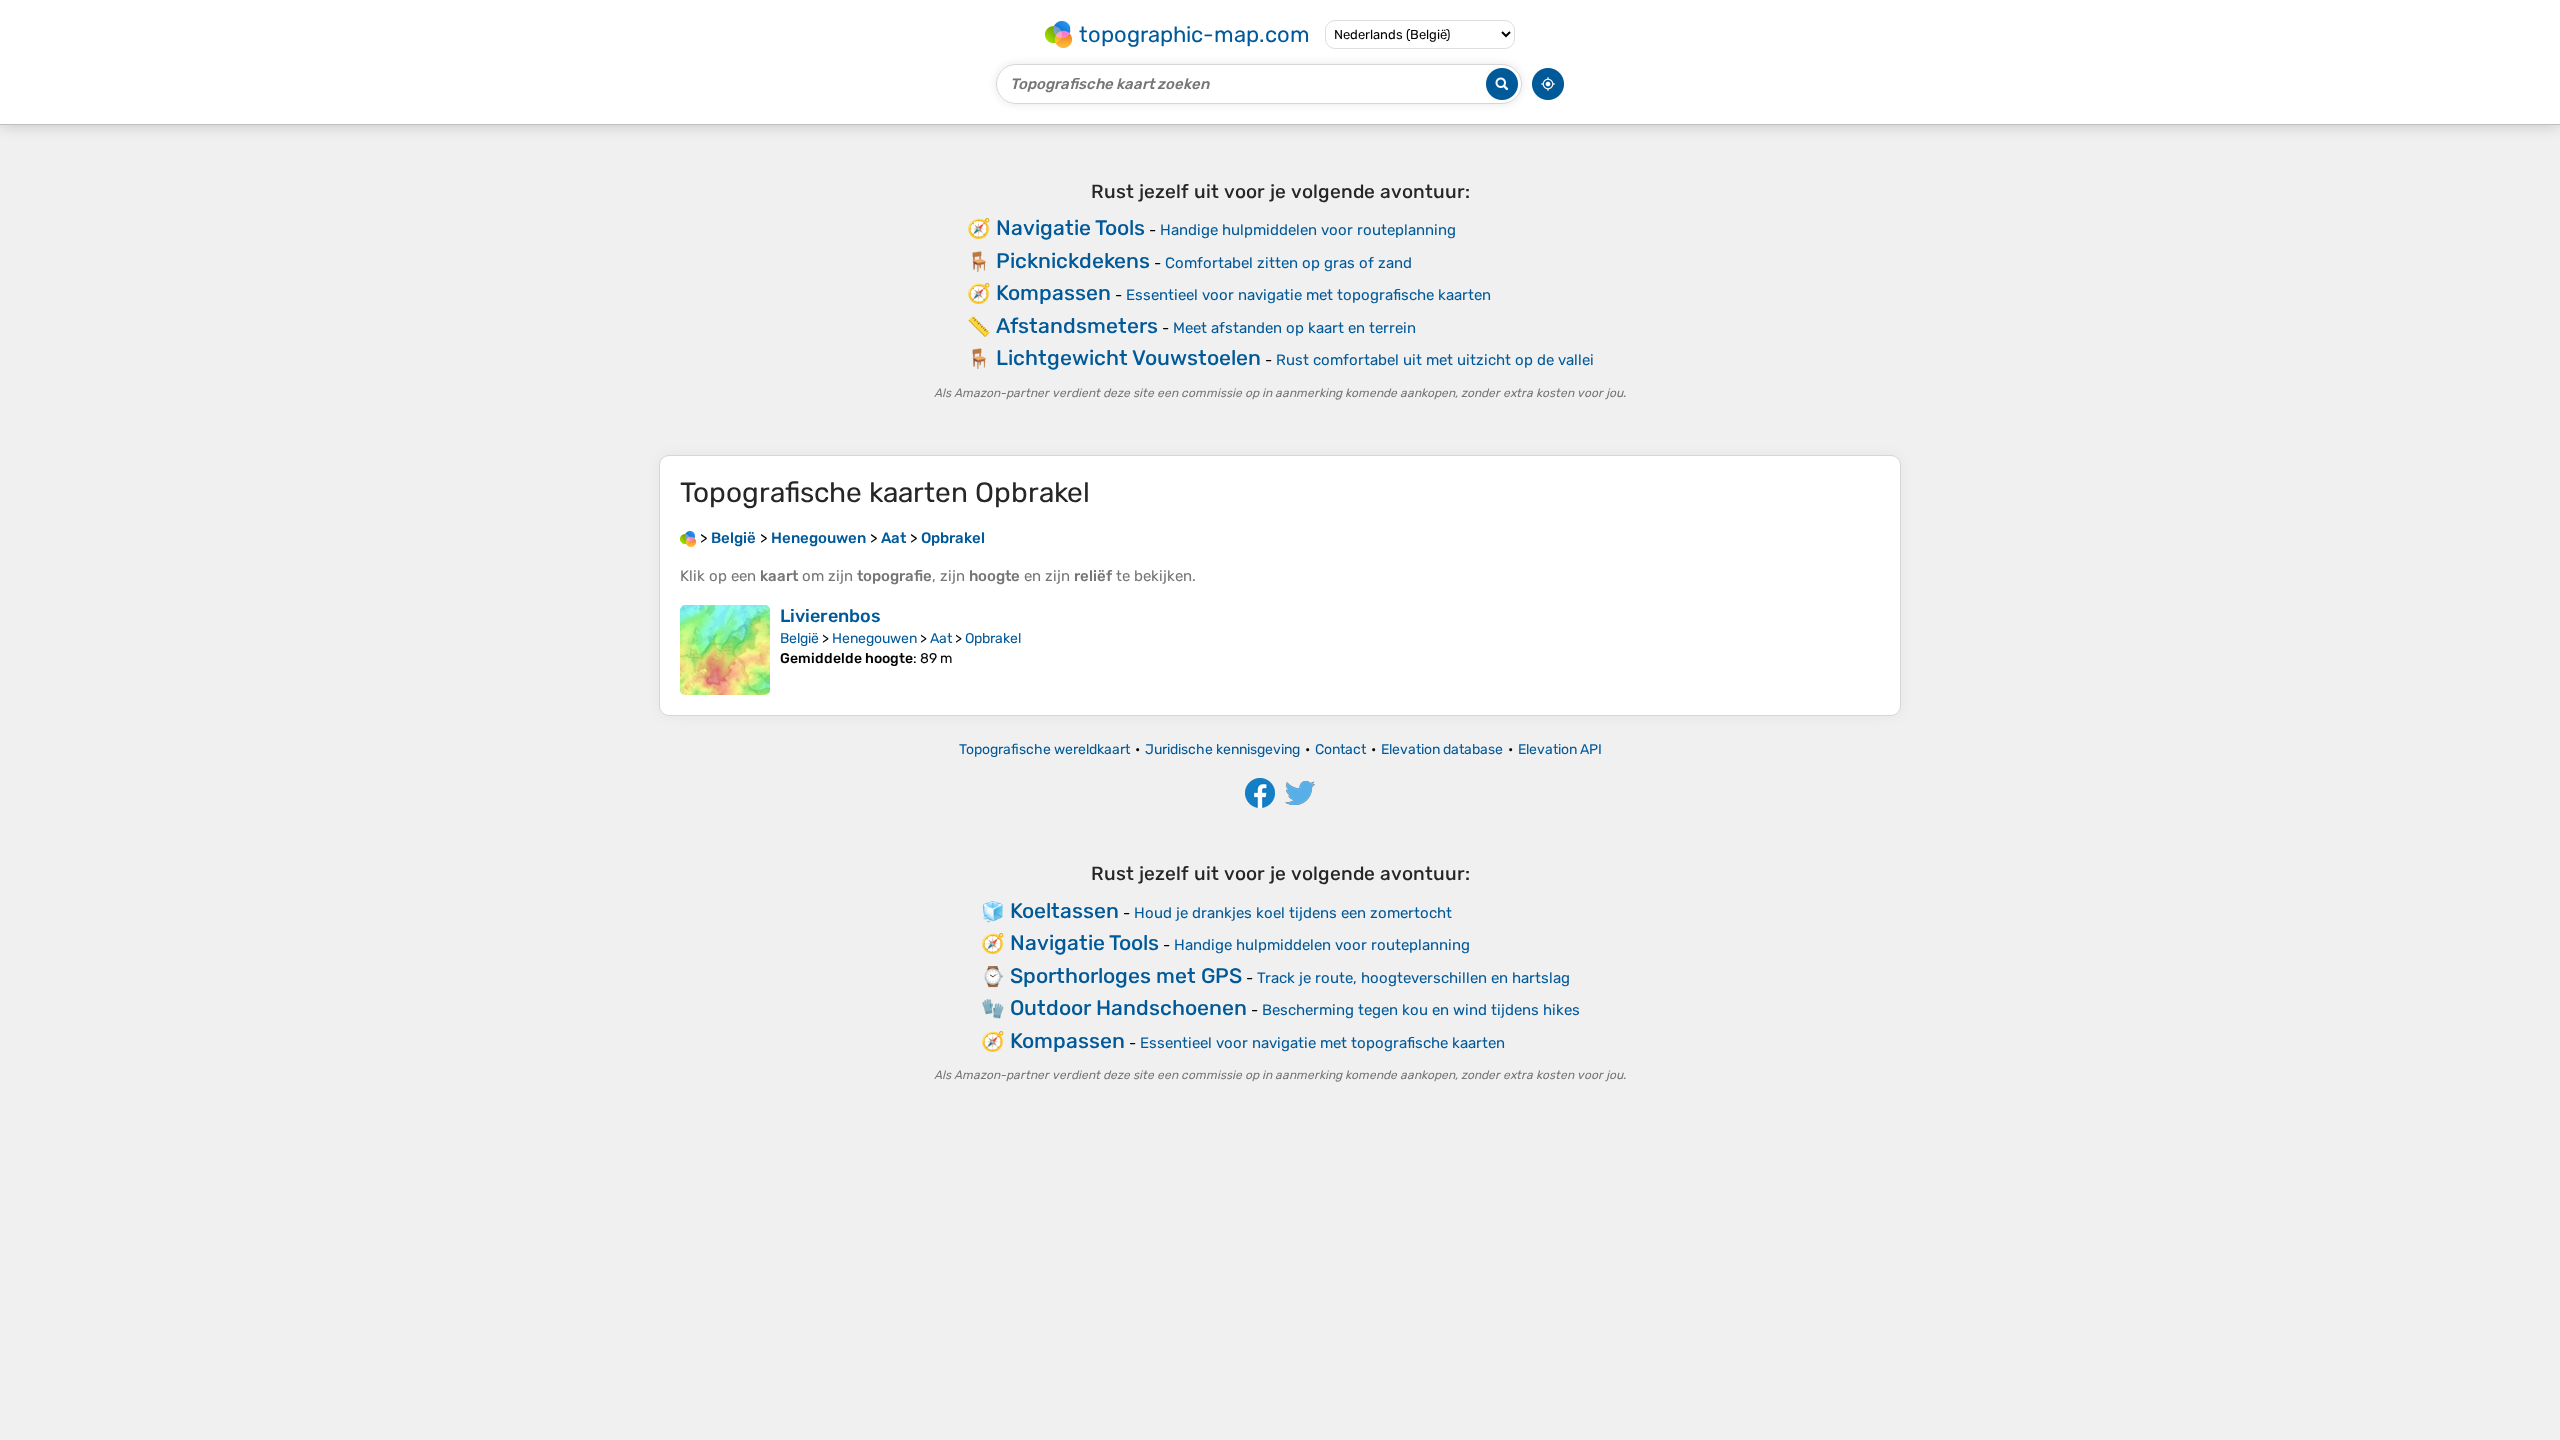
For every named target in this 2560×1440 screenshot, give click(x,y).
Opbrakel (993, 638)
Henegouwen (874, 638)
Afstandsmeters (1077, 325)
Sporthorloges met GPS (1126, 975)
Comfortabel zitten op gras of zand (1288, 263)
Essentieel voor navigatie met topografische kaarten (1308, 295)
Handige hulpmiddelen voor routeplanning (1308, 230)
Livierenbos (830, 616)
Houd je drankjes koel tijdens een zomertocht (1293, 913)
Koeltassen (1064, 910)
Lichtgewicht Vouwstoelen (1128, 357)
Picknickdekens (1073, 260)
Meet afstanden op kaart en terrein (1294, 328)
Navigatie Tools (1070, 227)
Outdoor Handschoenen (1128, 1007)
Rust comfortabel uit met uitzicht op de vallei (1435, 360)
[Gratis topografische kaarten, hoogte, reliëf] (688, 538)
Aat (941, 638)
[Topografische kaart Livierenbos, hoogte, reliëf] (725, 650)
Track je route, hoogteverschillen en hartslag (1413, 978)
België (799, 638)
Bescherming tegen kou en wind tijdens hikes (1421, 1010)
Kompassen (1053, 292)
